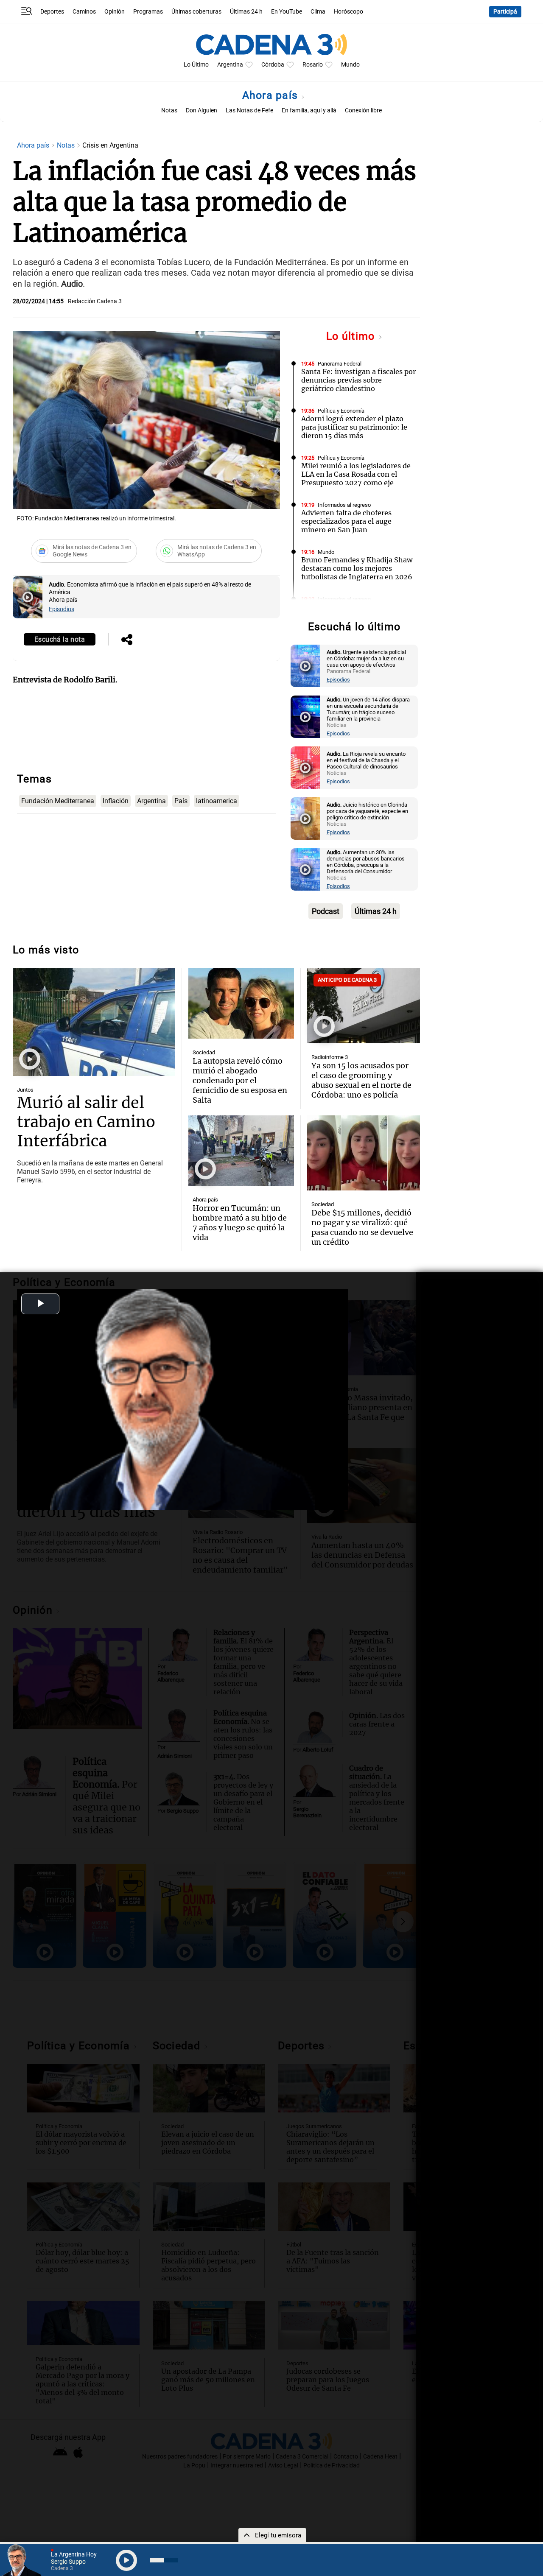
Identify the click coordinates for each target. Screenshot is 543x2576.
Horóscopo (348, 12)
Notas (169, 110)
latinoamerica (217, 801)
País (181, 801)
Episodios (62, 609)
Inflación (116, 801)
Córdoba (273, 65)
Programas (148, 12)
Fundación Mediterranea (58, 801)
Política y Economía (341, 411)
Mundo (350, 65)
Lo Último (196, 65)
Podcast (326, 911)
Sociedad (204, 1052)
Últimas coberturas (196, 12)
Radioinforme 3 (330, 1057)
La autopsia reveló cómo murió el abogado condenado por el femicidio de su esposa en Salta (240, 1080)
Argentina (230, 65)
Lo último (352, 336)
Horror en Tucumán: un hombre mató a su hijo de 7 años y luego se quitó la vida (240, 1223)
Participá (505, 12)
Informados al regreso (344, 505)
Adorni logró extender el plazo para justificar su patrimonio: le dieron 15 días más (354, 427)
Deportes (52, 12)
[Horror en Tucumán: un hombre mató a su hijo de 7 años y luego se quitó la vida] (241, 1151)
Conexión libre (363, 110)
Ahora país (272, 95)
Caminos (84, 12)
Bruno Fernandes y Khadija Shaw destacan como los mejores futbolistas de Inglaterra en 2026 (357, 568)
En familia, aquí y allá (309, 110)
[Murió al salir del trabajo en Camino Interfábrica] (94, 1022)
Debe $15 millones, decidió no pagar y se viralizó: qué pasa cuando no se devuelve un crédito (362, 1227)
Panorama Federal (340, 364)
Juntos (25, 1090)
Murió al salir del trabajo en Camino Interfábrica (86, 1122)
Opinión (115, 12)
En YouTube (287, 12)
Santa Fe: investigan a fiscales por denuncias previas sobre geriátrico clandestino (358, 380)
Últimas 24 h (246, 12)
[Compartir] (127, 640)
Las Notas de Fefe (249, 110)
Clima (318, 12)
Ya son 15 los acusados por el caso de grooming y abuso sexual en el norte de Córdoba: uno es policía (361, 1080)
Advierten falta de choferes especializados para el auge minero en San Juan (346, 521)
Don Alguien (202, 110)
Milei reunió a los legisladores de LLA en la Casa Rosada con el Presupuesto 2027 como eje (356, 474)
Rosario (313, 65)
